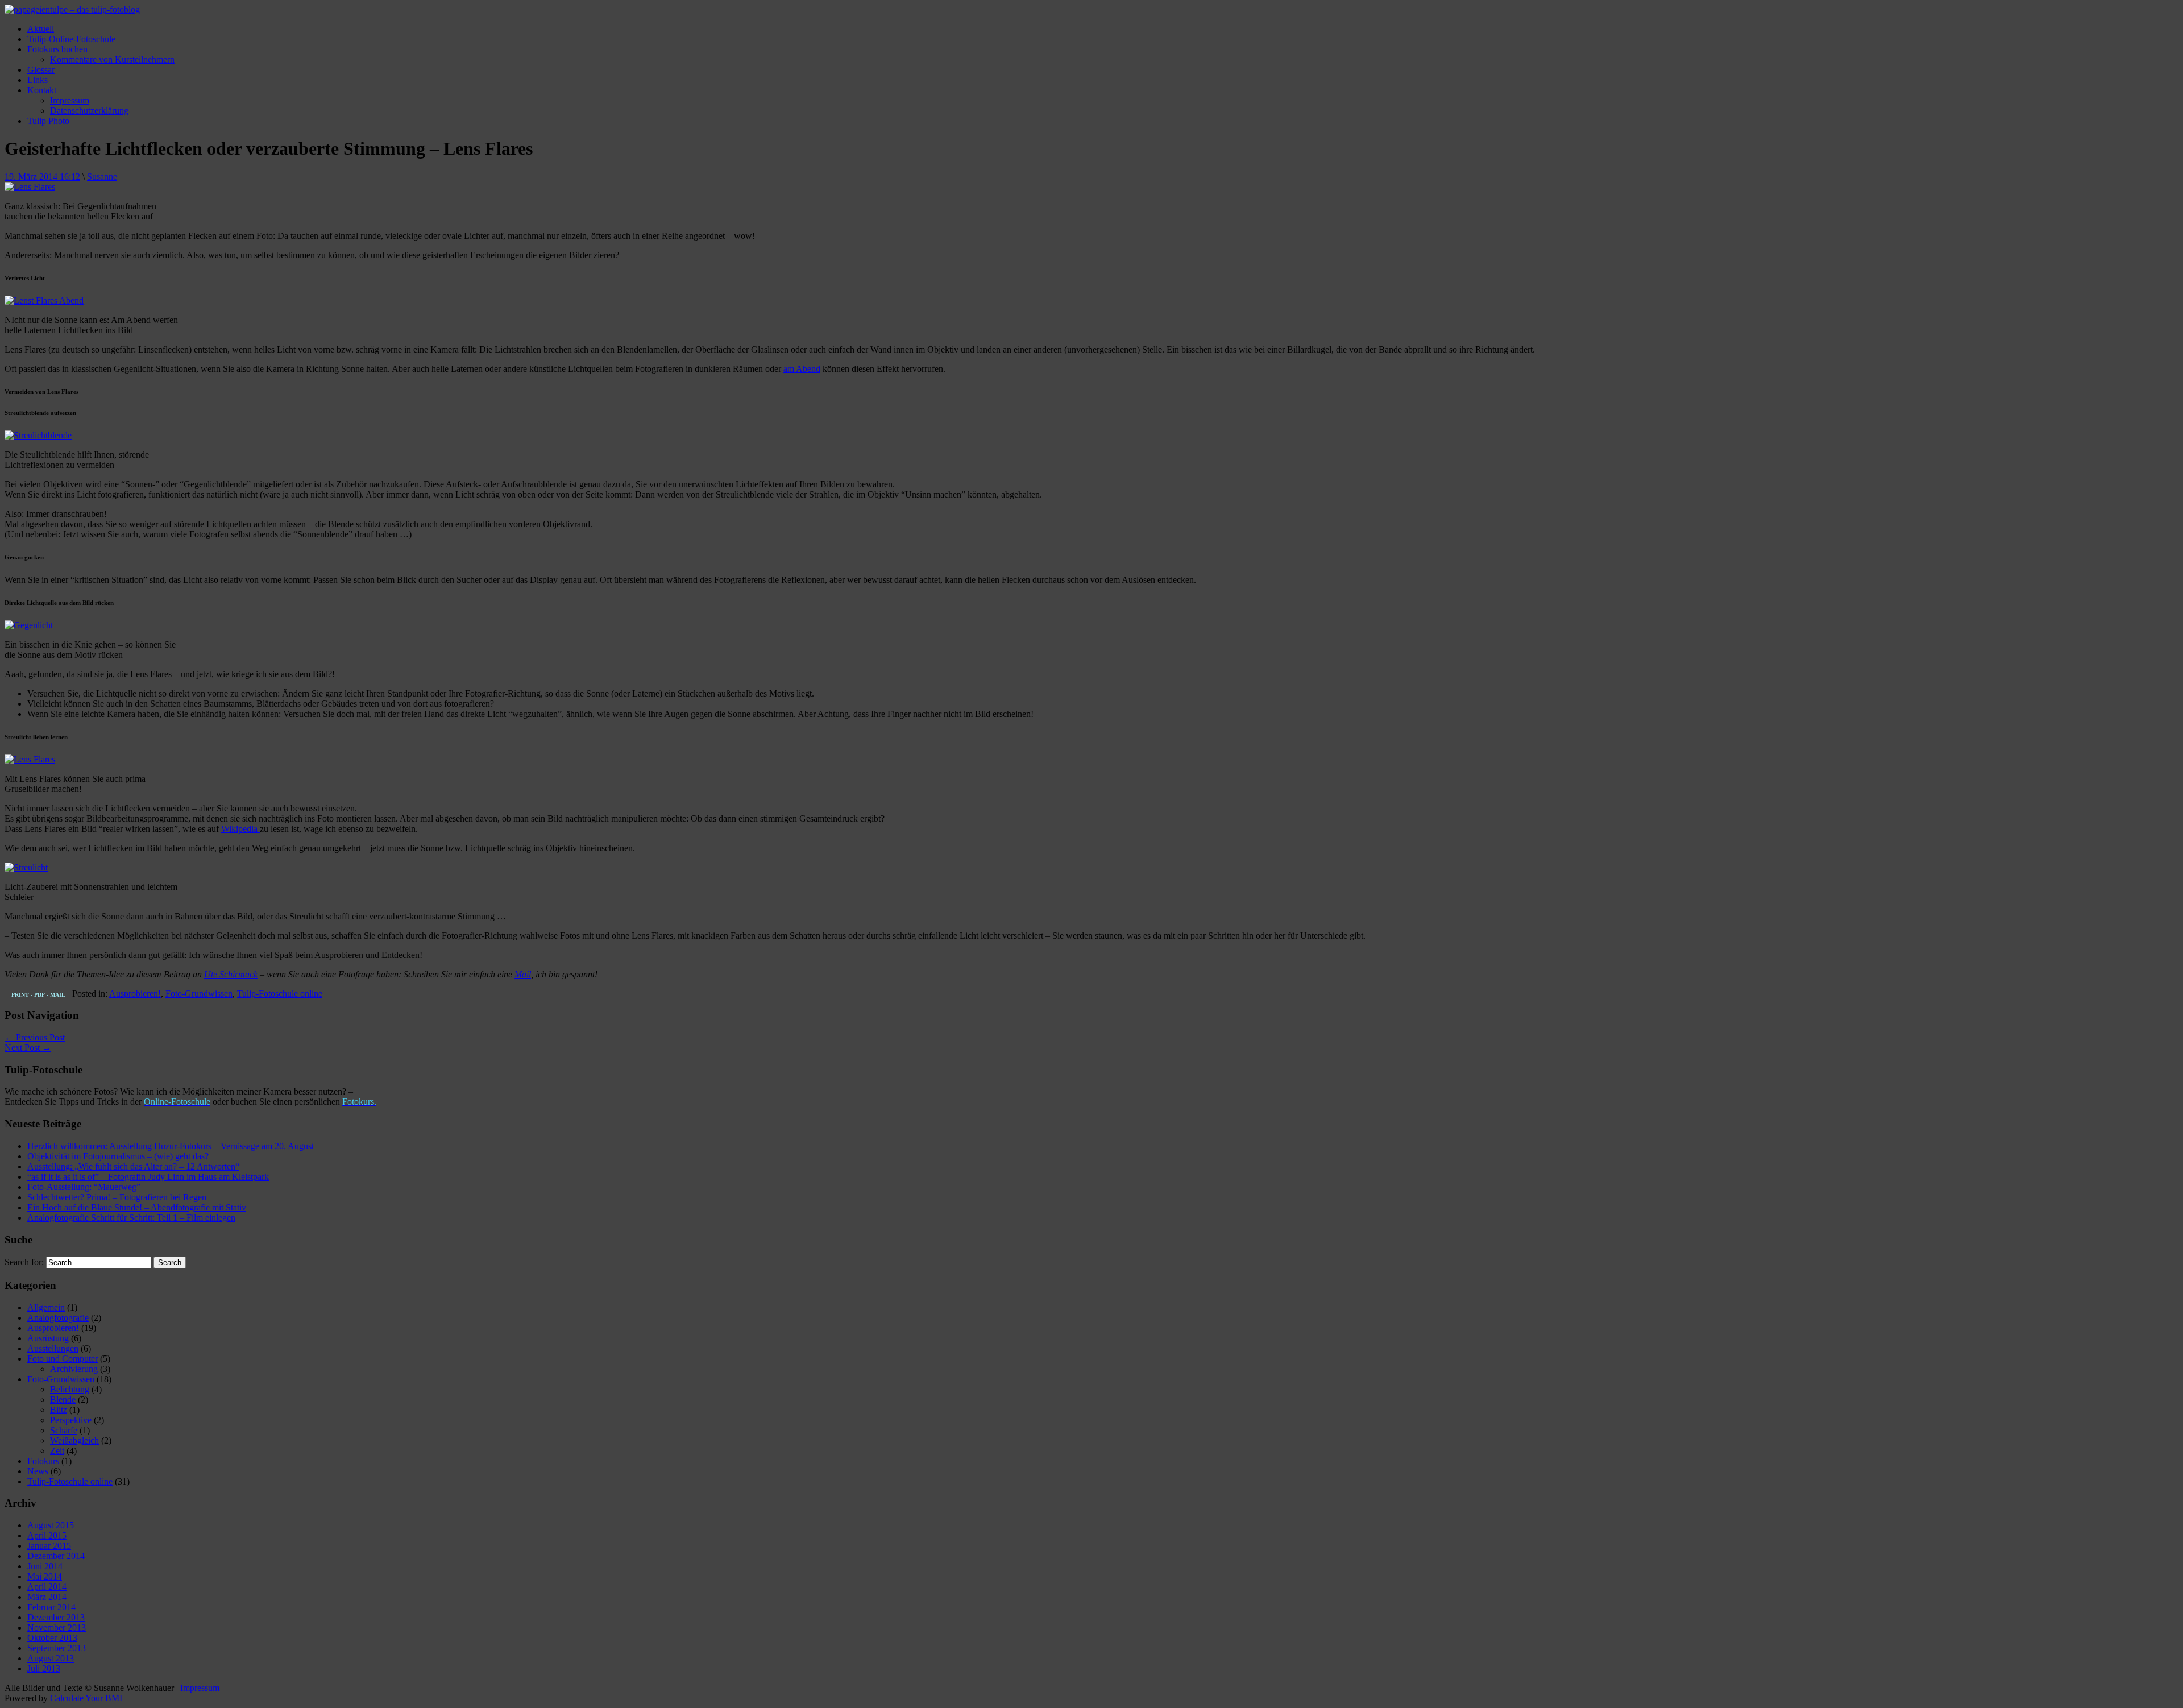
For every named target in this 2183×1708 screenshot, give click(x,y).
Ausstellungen (53, 1348)
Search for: (24, 1262)
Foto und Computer (63, 1359)
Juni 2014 (45, 1566)
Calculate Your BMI (86, 1698)
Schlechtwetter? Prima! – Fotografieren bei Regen (117, 1197)
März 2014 (47, 1597)
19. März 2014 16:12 (42, 177)
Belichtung (70, 1389)
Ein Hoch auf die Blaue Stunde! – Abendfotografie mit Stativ (137, 1207)
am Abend (802, 369)
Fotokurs (43, 1461)
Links (38, 80)
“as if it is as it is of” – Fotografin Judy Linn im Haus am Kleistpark (148, 1177)
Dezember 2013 (56, 1617)
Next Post (28, 1048)
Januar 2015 (49, 1546)
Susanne (102, 177)
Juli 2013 (44, 1668)
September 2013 (57, 1648)
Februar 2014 (51, 1607)
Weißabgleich (74, 1440)
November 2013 (57, 1628)
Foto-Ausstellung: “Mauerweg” (84, 1187)
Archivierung (74, 1369)
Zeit (57, 1451)
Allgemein (46, 1307)
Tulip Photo (48, 121)
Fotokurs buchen (57, 49)
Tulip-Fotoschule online (280, 994)
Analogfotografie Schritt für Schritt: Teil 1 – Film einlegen (131, 1218)
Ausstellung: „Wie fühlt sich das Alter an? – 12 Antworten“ (133, 1166)
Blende (63, 1400)
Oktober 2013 (52, 1638)
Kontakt (42, 90)
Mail (523, 974)
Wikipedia (240, 829)
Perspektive (71, 1420)
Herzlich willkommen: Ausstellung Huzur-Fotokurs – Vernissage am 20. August (171, 1146)
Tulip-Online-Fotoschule (71, 39)
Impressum (70, 100)
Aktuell (41, 29)
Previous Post (35, 1037)
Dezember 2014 (56, 1556)
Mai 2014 (45, 1576)
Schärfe (64, 1430)
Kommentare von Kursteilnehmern (112, 59)
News (38, 1471)
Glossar (41, 70)
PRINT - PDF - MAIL (38, 995)
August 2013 (51, 1658)
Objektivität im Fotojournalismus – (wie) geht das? (118, 1156)
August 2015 (51, 1525)
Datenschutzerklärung (89, 111)
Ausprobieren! (135, 994)
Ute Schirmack (231, 974)
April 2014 (47, 1587)
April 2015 (47, 1535)
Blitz (59, 1410)
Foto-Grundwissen (199, 994)
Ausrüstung (48, 1338)
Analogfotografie (58, 1318)
